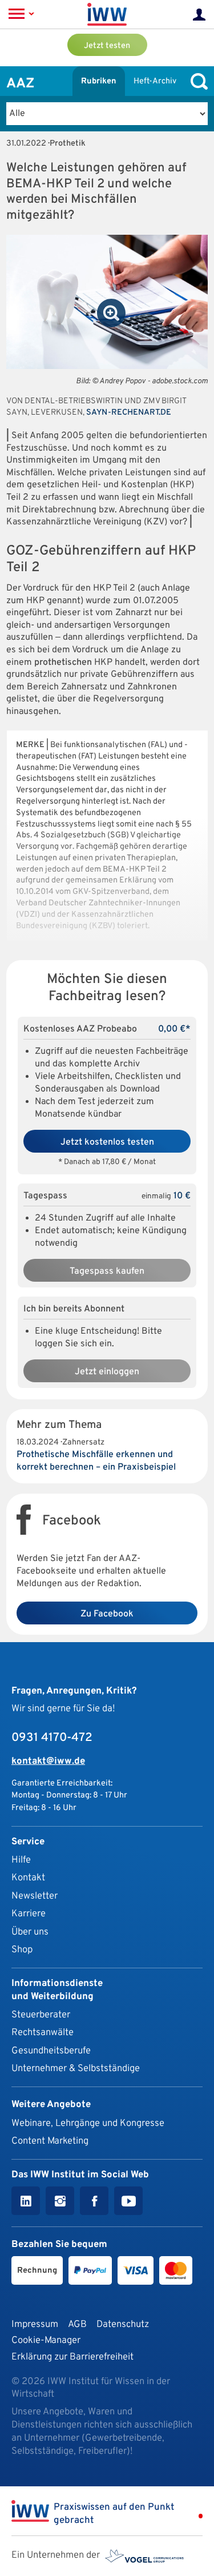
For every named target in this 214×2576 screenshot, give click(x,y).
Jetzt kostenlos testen (107, 1142)
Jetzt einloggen (107, 1372)
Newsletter (35, 1896)
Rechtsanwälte (43, 2033)
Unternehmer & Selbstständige (76, 2069)
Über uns (30, 1932)
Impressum (35, 2324)
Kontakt (28, 1878)
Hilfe (21, 1860)
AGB (77, 2324)
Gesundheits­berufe (51, 2051)
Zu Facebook (107, 1614)
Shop (22, 1950)
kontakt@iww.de (48, 1761)
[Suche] (196, 81)
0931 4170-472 (52, 1738)
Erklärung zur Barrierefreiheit (72, 2357)
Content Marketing (50, 2141)
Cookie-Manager (46, 2340)
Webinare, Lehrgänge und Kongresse (88, 2123)
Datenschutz (123, 2324)
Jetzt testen (107, 46)
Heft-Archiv (155, 81)
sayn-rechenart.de (129, 413)
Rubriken (99, 81)
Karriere (29, 1914)
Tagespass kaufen (107, 1271)
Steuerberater (41, 2015)
